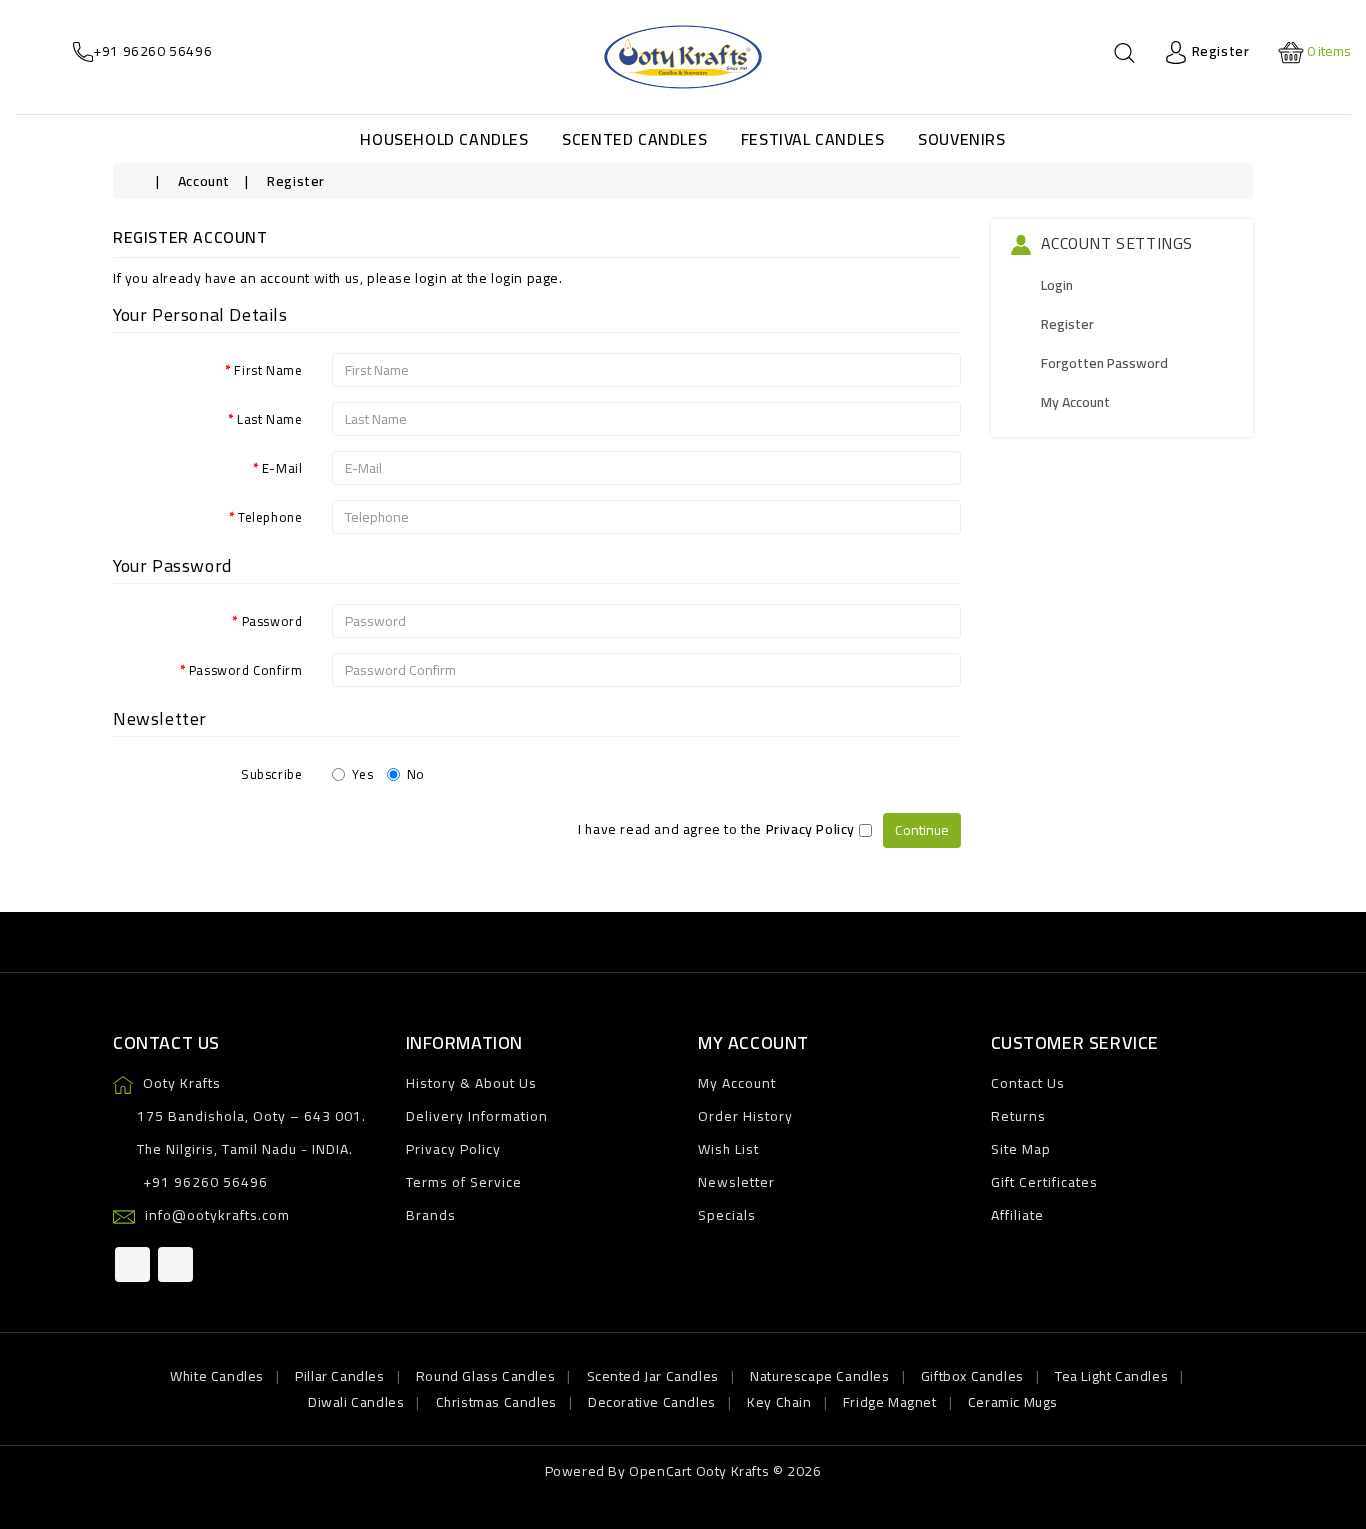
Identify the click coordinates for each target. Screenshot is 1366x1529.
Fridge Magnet (890, 1402)
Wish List (728, 1149)
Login (1057, 285)
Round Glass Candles (485, 1376)
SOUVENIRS (961, 139)
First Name (268, 369)
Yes (362, 773)
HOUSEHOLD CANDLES (444, 139)
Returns (1018, 1116)
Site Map (1021, 1149)
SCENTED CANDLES (634, 139)
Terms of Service (464, 1182)
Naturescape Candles (819, 1376)
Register (296, 181)
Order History (745, 1116)
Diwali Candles (356, 1402)
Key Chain (779, 1402)
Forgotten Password (1104, 363)
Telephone (270, 516)
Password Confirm (246, 669)
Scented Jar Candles (653, 1376)
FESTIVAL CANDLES (813, 139)
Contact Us (1028, 1083)
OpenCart (660, 1471)
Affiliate (1017, 1215)
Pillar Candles (339, 1376)
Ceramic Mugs (1013, 1402)
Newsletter (736, 1182)
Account (204, 181)
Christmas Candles (496, 1402)
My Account (1075, 402)
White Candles (217, 1376)
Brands (431, 1215)
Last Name (269, 418)
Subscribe (271, 773)
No (416, 773)
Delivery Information (477, 1116)
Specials (727, 1215)
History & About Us (471, 1083)
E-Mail (282, 467)
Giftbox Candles (972, 1376)
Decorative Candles (652, 1402)
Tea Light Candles (1111, 1376)
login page (525, 278)
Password (272, 620)
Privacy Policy (453, 1149)
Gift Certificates (1044, 1182)
